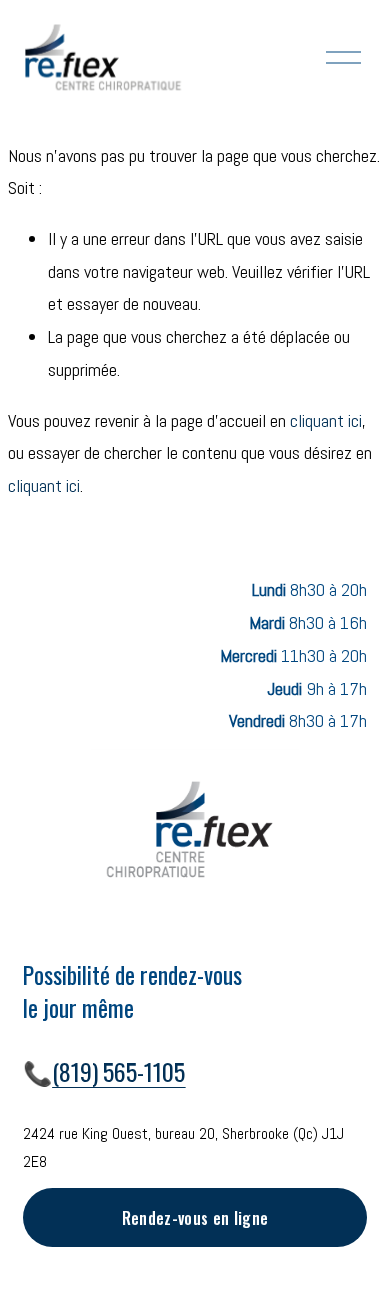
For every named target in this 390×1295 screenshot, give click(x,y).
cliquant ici (326, 420)
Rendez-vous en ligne (195, 1218)
